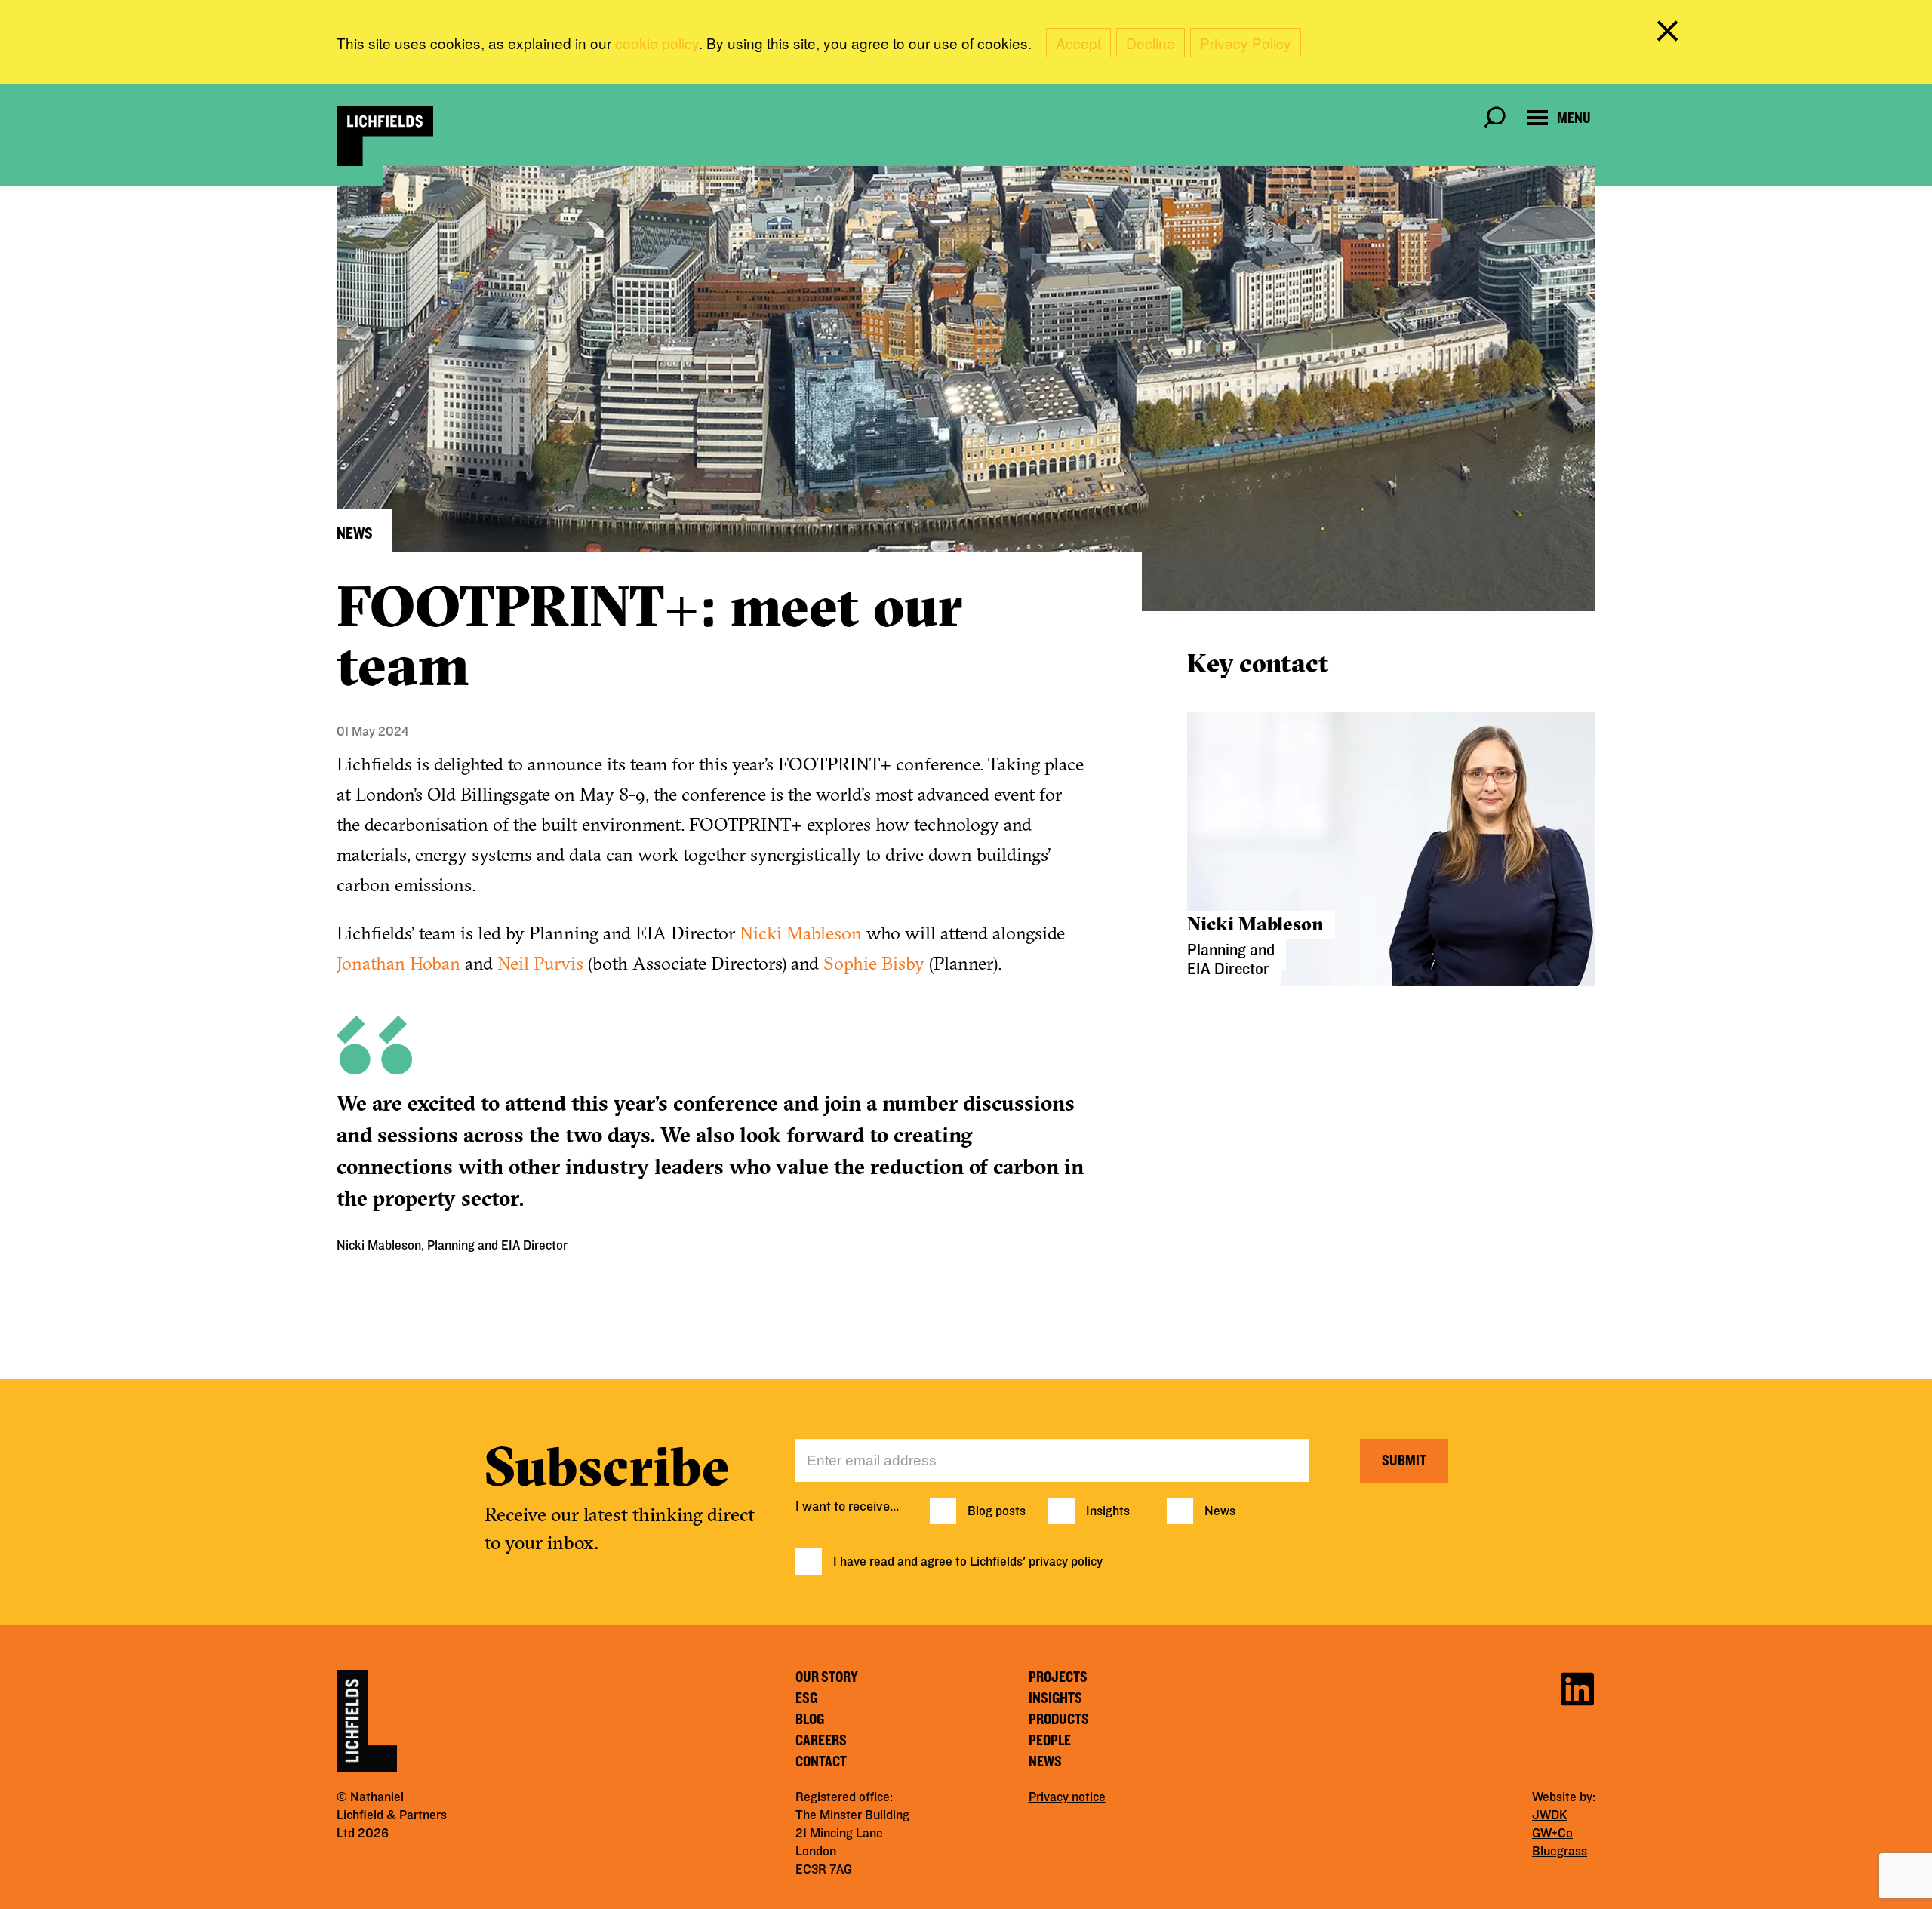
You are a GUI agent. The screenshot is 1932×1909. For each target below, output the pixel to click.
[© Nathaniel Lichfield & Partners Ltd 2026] (385, 136)
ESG (806, 1698)
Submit (1404, 1461)
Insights (1108, 1511)
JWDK (1550, 1815)
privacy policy (1066, 1562)
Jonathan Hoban (398, 963)
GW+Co (1552, 1834)
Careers (821, 1741)
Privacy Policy (1246, 43)
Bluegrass (1560, 1852)
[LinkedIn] (1577, 1687)
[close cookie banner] (1670, 34)
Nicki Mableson (801, 933)
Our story (827, 1677)
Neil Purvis (540, 963)
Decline (1151, 43)
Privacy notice (1067, 1797)
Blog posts (997, 1511)
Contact (821, 1762)
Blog (810, 1720)
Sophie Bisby (874, 963)
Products (1059, 1720)
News (1220, 1511)
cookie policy (657, 43)
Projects (1058, 1677)
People (1050, 1741)
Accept (1078, 43)
